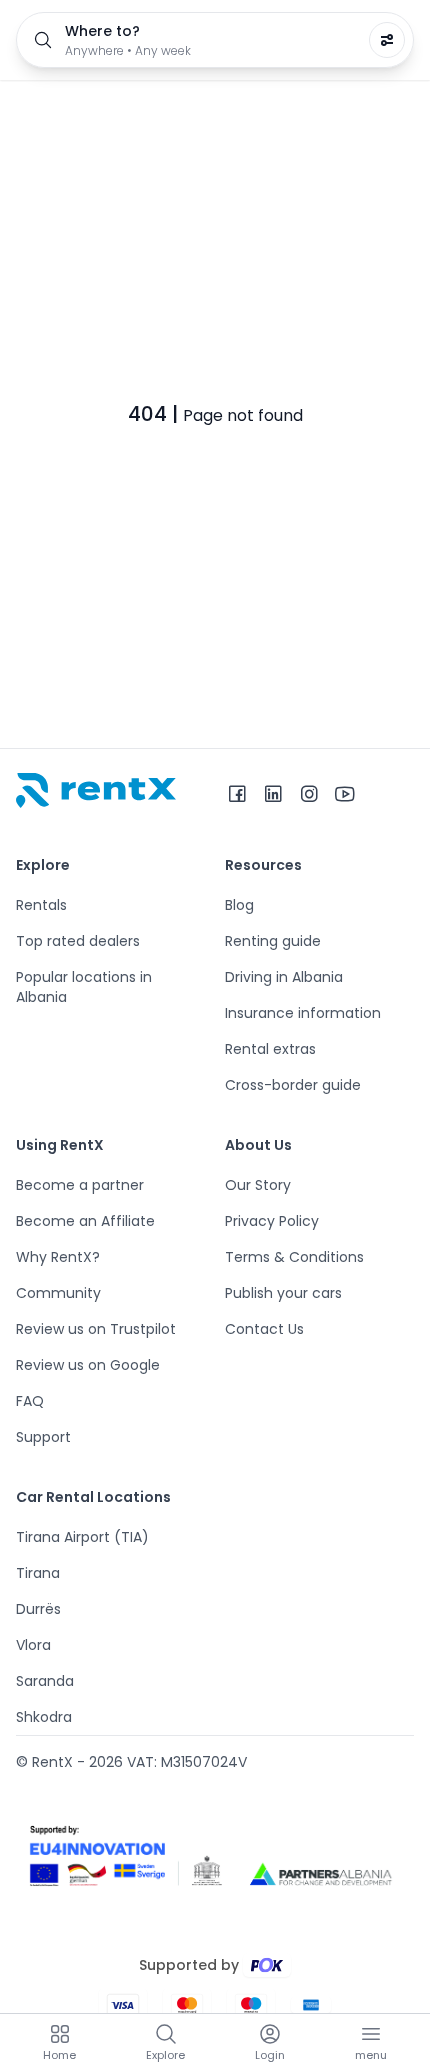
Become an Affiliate (85, 1221)
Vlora (33, 1645)
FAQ (30, 1401)
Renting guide (273, 941)
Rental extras (270, 1049)
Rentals (41, 905)
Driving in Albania (284, 977)
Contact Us (264, 1329)
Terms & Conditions (294, 1257)
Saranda (45, 1681)
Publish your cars (283, 1293)
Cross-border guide (293, 1085)
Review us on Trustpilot (96, 1329)
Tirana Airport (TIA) (82, 1537)
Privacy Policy (272, 1221)
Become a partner (80, 1185)
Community (58, 1293)
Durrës (38, 1609)
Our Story (258, 1185)
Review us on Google (88, 1365)
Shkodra (44, 1717)
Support (43, 1437)
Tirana (38, 1573)
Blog (239, 905)
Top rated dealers (78, 941)
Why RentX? (58, 1257)
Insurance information (303, 1013)
